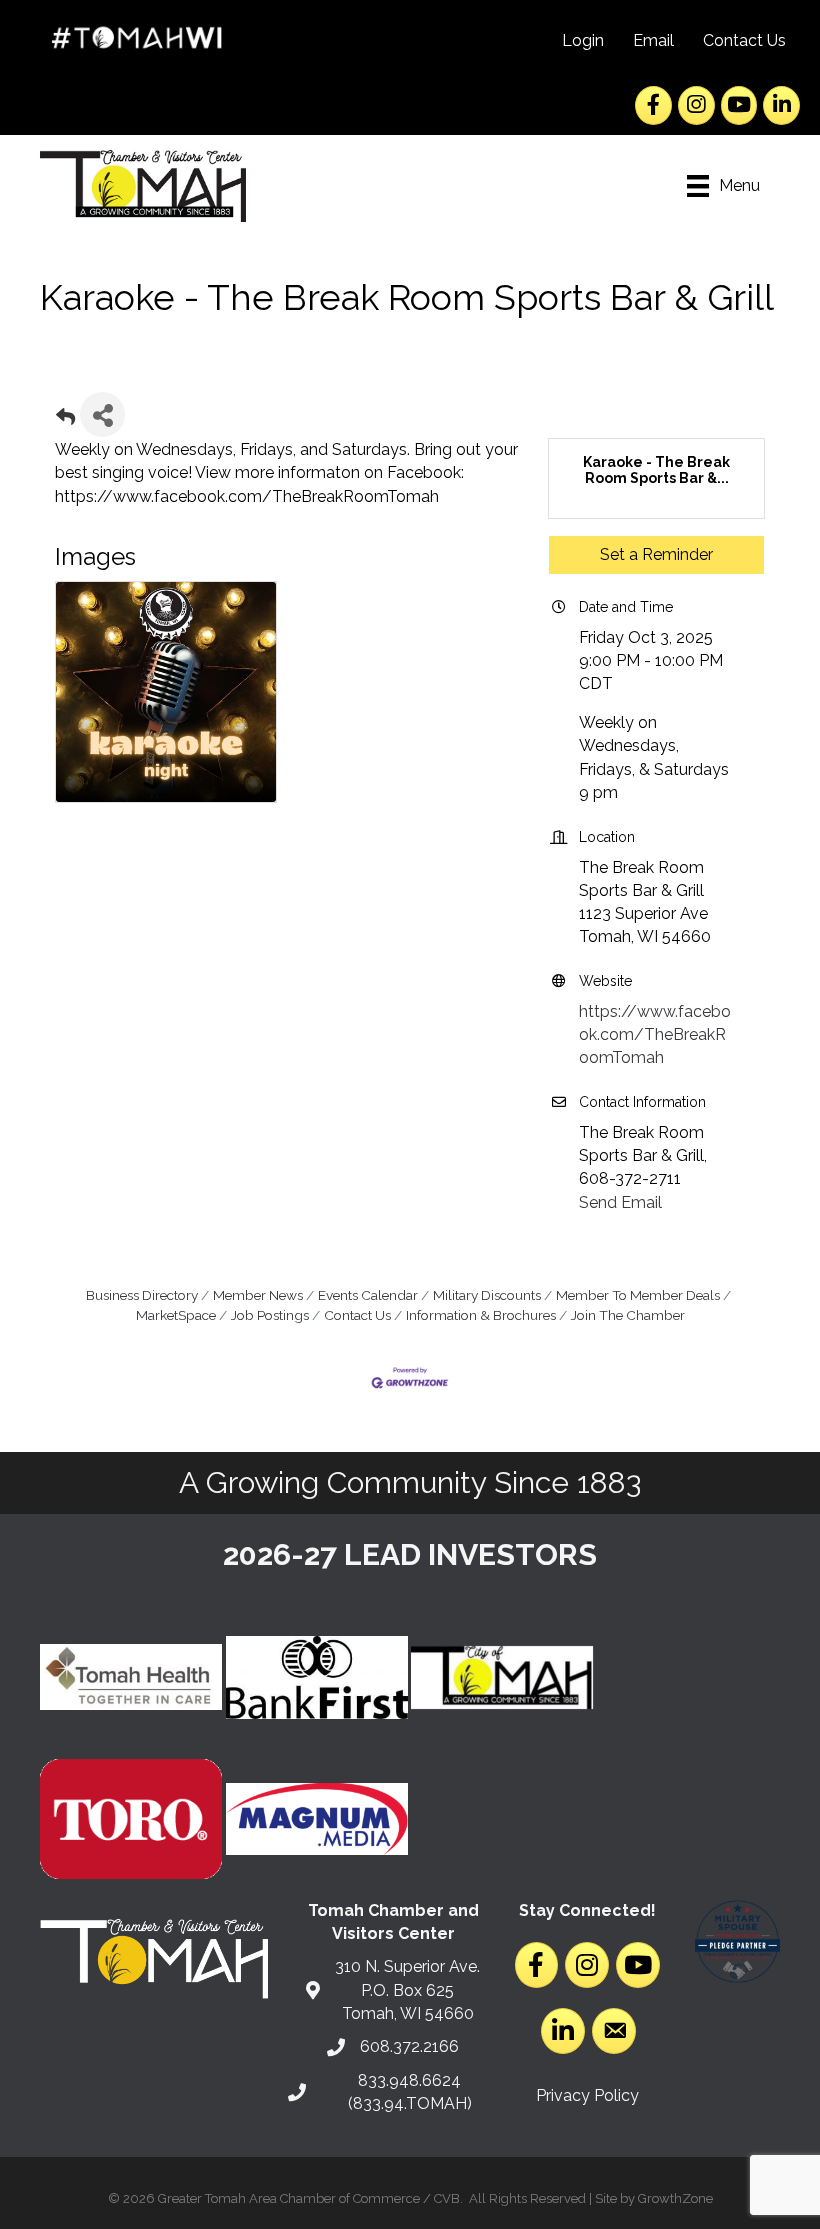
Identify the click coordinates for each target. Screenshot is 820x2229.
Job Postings (270, 1315)
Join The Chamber (628, 1315)
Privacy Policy (587, 2095)
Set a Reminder (656, 554)
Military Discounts (487, 1295)
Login (583, 40)
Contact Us (744, 40)
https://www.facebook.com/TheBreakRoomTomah (655, 1034)
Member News (258, 1295)
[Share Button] (102, 414)
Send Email (620, 1202)
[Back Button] (65, 420)
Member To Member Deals (638, 1295)
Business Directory (142, 1295)
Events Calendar (368, 1295)
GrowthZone (675, 2198)
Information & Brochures (481, 1315)
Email (653, 40)
